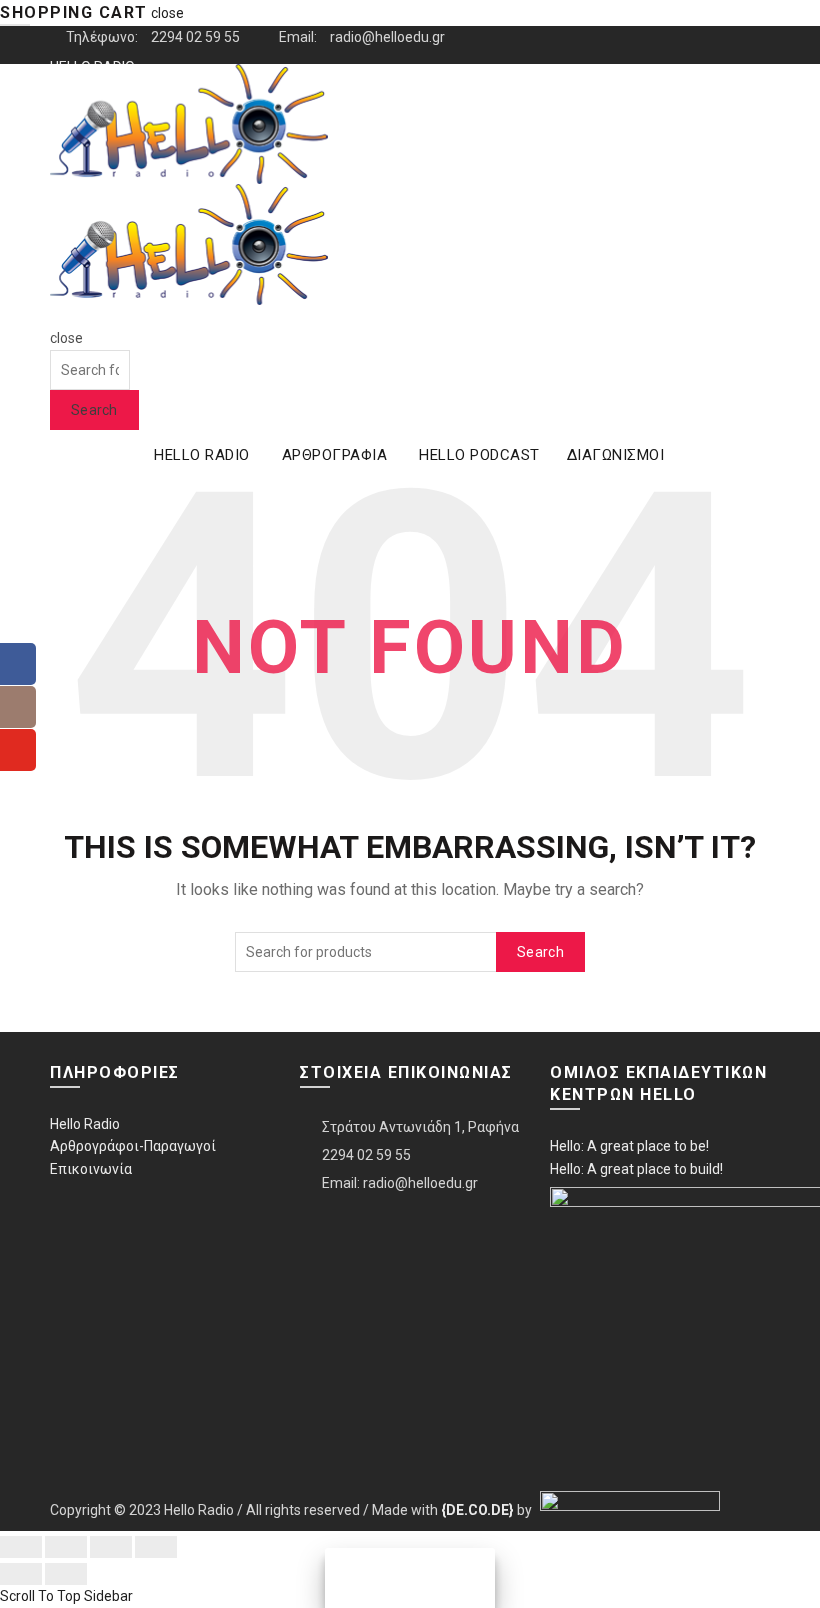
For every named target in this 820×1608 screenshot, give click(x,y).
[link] (477, 1510)
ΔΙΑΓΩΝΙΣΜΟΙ (616, 455)
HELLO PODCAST (479, 455)
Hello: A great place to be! (629, 1146)
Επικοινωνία (91, 1169)
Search (94, 410)
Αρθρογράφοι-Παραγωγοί (133, 1146)
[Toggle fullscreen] (111, 1547)
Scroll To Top (40, 1596)
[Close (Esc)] (21, 1547)
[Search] (56, 316)
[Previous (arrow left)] (21, 1574)
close (167, 13)
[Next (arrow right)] (66, 1574)
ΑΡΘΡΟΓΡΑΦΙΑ (335, 455)
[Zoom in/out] (156, 1547)
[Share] (66, 1547)
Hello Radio (85, 1124)
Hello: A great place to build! (636, 1169)
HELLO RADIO (202, 455)
